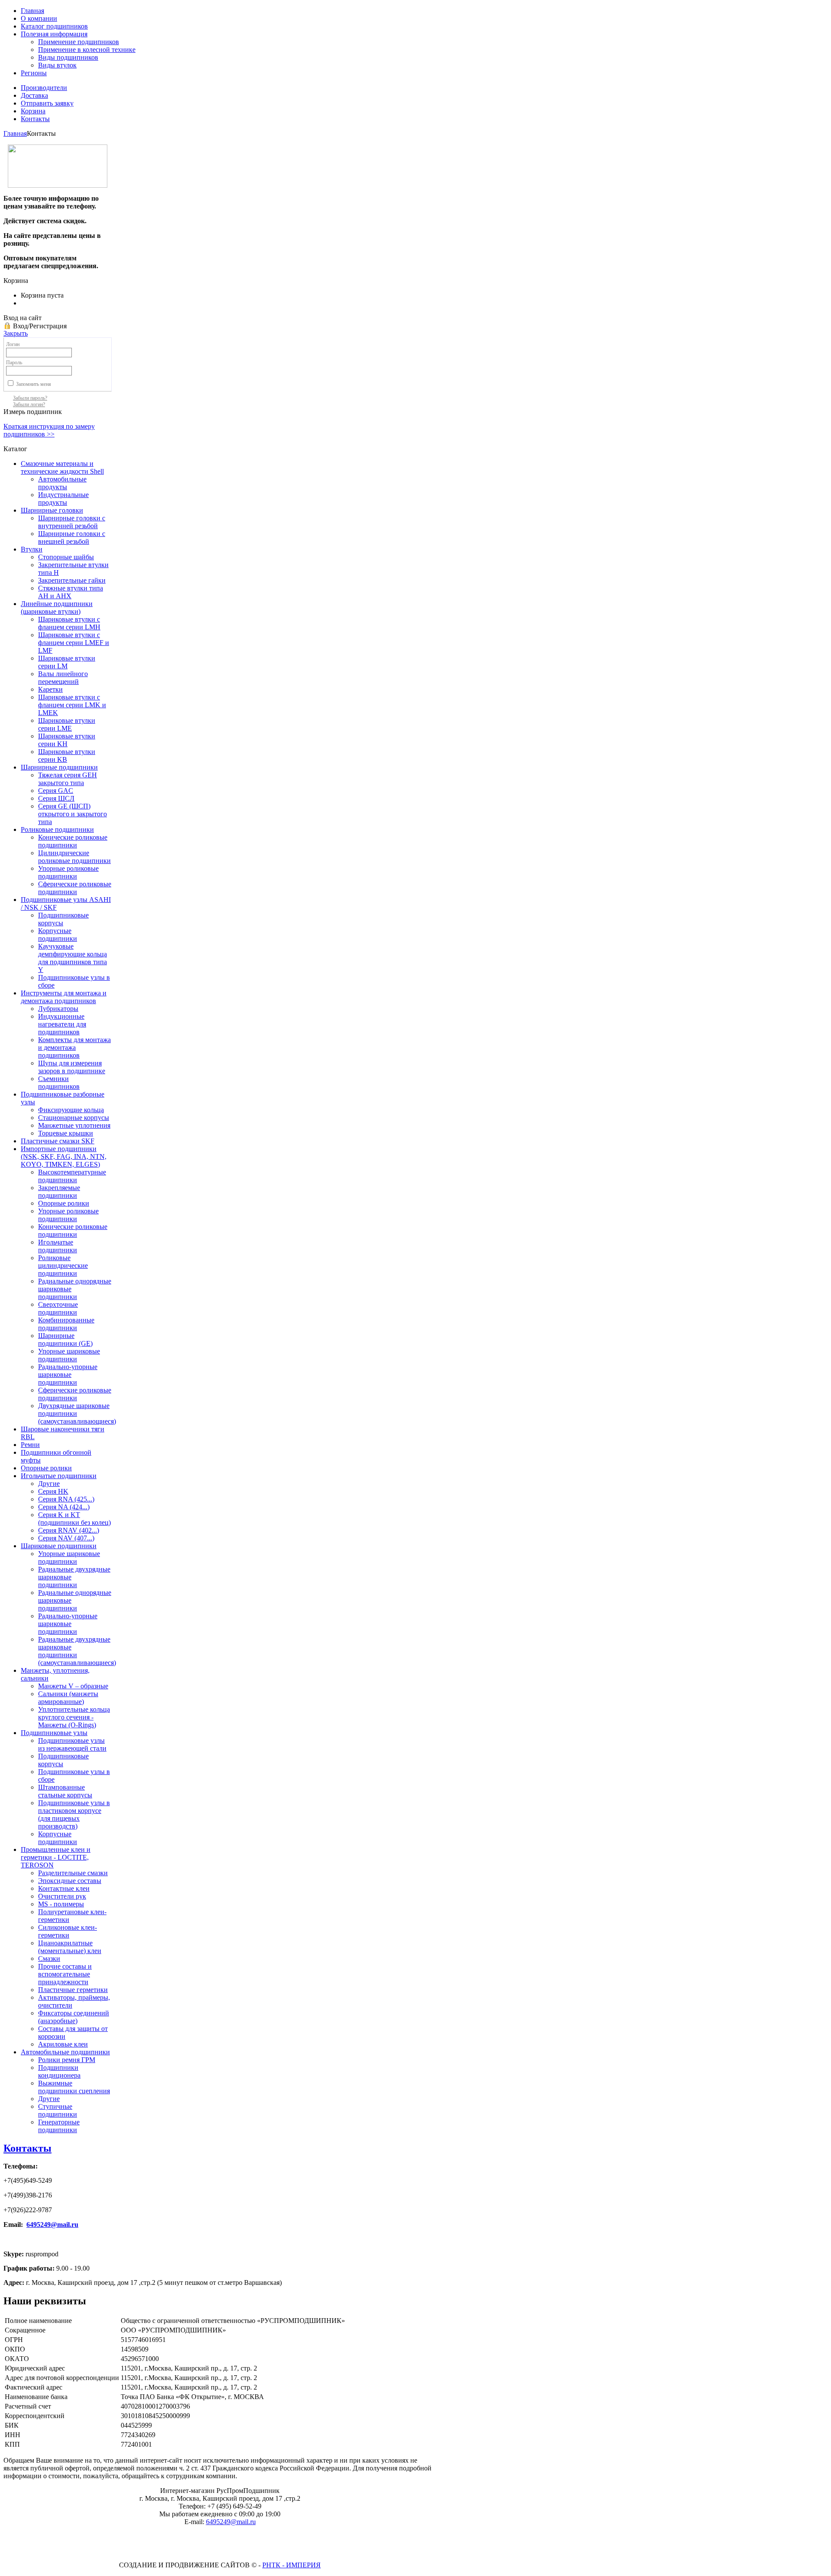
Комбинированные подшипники (66, 1324)
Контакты (27, 2148)
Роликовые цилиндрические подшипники (63, 1266)
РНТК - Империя (291, 2565)
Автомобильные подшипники (65, 2052)
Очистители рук (62, 1896)
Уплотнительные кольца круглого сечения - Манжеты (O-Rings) (74, 1717)
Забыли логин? (29, 404)
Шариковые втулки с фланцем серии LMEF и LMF (74, 643)
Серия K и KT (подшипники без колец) (74, 1519)
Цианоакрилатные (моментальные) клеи (70, 1947)
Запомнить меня (34, 384)
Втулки (32, 549)
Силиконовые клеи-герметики (68, 1931)
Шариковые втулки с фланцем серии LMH (69, 623)
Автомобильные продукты (62, 483)
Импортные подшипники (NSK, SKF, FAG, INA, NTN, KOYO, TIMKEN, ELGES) (64, 1156)
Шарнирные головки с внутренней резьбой (72, 522)
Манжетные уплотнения (74, 1125)
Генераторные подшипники (59, 2126)
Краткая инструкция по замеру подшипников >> (49, 430)
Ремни (30, 1445)
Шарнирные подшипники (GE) (65, 1339)
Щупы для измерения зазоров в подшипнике (72, 1067)
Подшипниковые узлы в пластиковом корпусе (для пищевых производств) (74, 1814)
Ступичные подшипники (58, 2110)
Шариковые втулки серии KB (67, 755)
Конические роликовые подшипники (73, 841)
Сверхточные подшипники (58, 1308)
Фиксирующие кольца (71, 1110)
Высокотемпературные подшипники (72, 1176)
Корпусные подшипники (58, 935)
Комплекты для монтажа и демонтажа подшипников (74, 1047)
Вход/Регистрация (40, 326)
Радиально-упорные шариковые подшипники (68, 1375)
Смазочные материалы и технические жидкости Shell (62, 467)
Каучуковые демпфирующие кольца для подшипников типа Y (72, 958)
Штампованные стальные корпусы (65, 1791)
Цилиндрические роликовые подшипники (74, 857)
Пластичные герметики (73, 1990)
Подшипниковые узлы (54, 1733)
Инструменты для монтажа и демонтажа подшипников (64, 997)
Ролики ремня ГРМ (67, 2060)
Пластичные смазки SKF (58, 1141)
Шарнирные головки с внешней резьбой (72, 537)
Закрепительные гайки (72, 580)
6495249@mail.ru (52, 2225)
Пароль (14, 363)
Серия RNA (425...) (66, 1499)
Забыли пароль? (30, 398)
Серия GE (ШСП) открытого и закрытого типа (72, 814)
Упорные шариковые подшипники (69, 1355)
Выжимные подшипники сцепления (74, 2087)
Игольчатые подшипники (58, 1246)
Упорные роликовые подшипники (68, 872)
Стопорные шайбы (66, 557)
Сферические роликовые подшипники (75, 888)
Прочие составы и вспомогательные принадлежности (65, 1974)
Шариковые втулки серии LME (67, 724)
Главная (15, 133)
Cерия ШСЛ (56, 798)
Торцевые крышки (66, 1133)
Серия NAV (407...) (66, 1538)
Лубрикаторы (58, 1009)
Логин (13, 344)
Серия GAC (56, 791)
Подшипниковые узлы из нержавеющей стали (72, 1744)
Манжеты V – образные (73, 1686)
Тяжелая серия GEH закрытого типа (68, 779)
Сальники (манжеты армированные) (68, 1698)
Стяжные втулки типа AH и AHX (71, 592)
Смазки (49, 1958)
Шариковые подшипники (59, 1546)
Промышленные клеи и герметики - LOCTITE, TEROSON (56, 1857)
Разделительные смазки (73, 1873)
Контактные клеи (64, 1888)
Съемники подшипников (59, 1083)
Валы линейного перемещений (63, 678)
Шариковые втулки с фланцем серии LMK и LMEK (72, 705)
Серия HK (53, 1491)
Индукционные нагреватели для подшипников (62, 1024)
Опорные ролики (64, 1203)
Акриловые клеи (63, 2044)
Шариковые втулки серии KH (67, 740)
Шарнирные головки (52, 510)
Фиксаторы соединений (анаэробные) (74, 2017)
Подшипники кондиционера (59, 2071)
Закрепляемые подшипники (59, 1192)
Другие (49, 1484)
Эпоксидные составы (70, 1881)
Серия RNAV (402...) (69, 1530)
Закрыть (16, 333)
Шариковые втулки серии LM (67, 662)
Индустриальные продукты (63, 499)
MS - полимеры (61, 1904)
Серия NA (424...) (64, 1507)
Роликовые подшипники (57, 829)
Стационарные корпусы (74, 1118)
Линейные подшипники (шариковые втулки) (57, 608)
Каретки (50, 689)
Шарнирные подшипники (59, 767)
